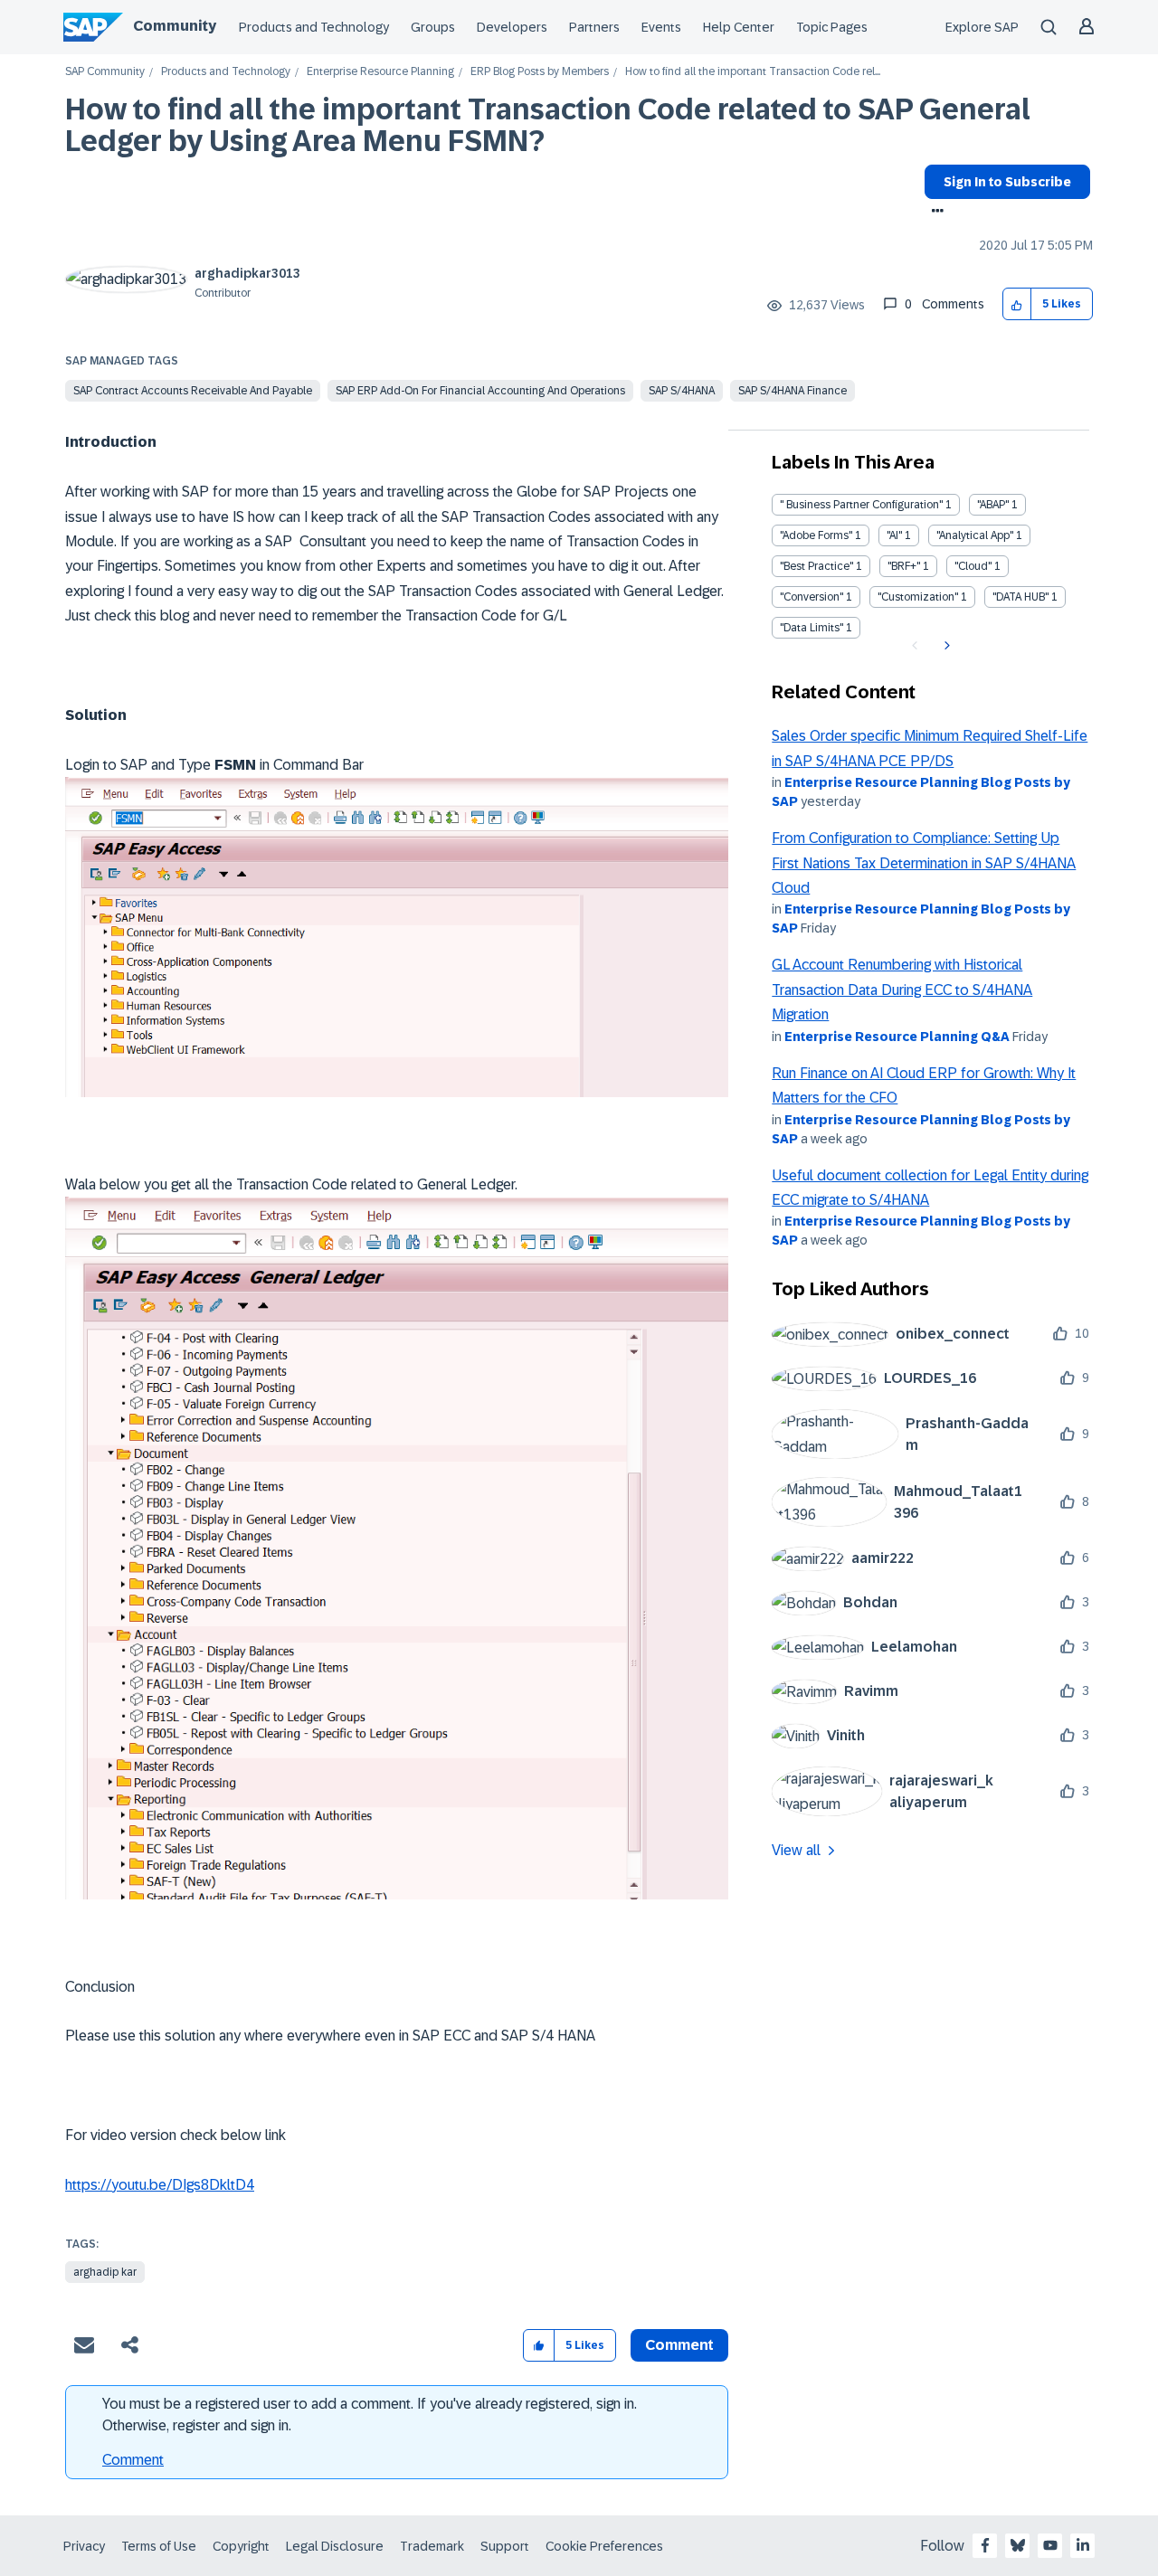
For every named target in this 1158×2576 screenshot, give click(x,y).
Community (175, 26)
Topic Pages (832, 27)
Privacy (84, 2546)
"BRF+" (904, 566)
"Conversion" (812, 597)
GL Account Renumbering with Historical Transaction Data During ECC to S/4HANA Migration (902, 990)
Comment (133, 2460)
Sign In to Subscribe (1007, 182)
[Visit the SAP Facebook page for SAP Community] (985, 2545)
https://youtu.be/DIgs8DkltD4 (160, 2185)
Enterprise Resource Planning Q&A (897, 1037)
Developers (512, 27)
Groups (433, 27)
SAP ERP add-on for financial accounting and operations (480, 391)
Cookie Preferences (604, 2546)
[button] (1017, 304)
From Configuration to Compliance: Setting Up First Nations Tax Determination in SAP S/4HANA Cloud (924, 863)
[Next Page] (945, 646)
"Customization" (918, 597)
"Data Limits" (812, 628)
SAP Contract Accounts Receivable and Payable (193, 391)
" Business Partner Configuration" (861, 505)
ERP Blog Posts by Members (540, 72)
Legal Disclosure (335, 2546)
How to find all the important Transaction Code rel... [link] (753, 72)
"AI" (894, 535)
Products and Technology (314, 27)
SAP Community (105, 72)
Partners (594, 27)
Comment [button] (679, 2345)
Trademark (432, 2546)
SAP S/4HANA (682, 391)
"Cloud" (973, 566)
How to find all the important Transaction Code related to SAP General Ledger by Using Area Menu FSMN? (548, 125)
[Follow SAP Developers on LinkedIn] (1083, 2545)
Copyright (241, 2546)
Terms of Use (159, 2546)
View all (796, 1850)
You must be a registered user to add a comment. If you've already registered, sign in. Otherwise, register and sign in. (370, 2415)
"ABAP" (993, 505)
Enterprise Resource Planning (380, 72)
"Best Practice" (816, 566)
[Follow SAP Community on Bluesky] (1018, 2545)
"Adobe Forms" (816, 535)
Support (505, 2546)
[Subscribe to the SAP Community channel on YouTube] (1050, 2545)
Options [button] (934, 213)
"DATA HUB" (1020, 597)
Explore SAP (982, 27)
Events (661, 27)
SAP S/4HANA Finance (793, 391)
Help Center (739, 27)
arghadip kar (105, 2272)
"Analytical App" (975, 535)
